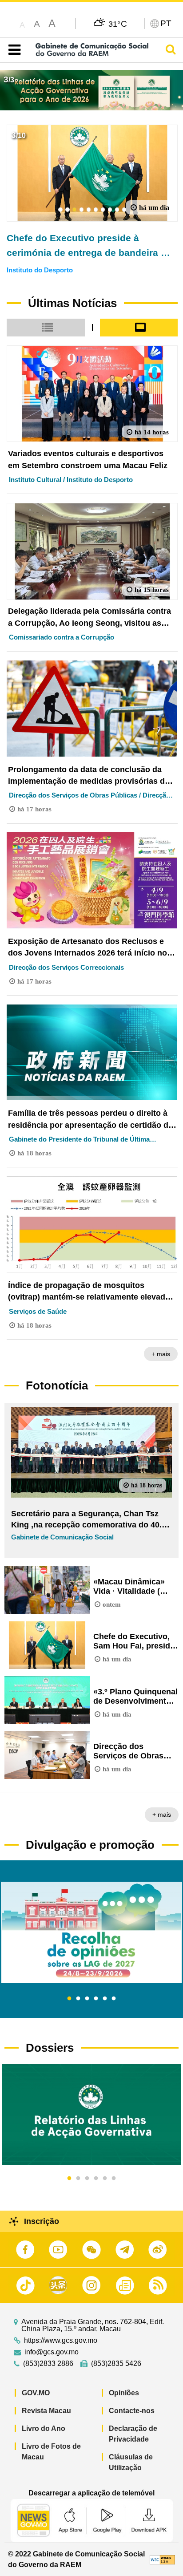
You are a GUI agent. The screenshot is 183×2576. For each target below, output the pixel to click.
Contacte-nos (132, 2411)
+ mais (161, 1354)
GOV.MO (36, 2393)
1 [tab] (69, 1999)
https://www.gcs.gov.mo (61, 2341)
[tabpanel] (91, 1932)
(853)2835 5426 (116, 2364)
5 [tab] (105, 1999)
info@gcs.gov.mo (52, 2352)
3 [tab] (87, 1999)
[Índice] (13, 50)
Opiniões (124, 2393)
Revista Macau (46, 2411)
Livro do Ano (44, 2428)
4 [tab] (96, 1999)
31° (118, 24)
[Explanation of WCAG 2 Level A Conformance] (162, 2559)
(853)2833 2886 (48, 2364)
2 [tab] (78, 1999)
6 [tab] (114, 1999)
